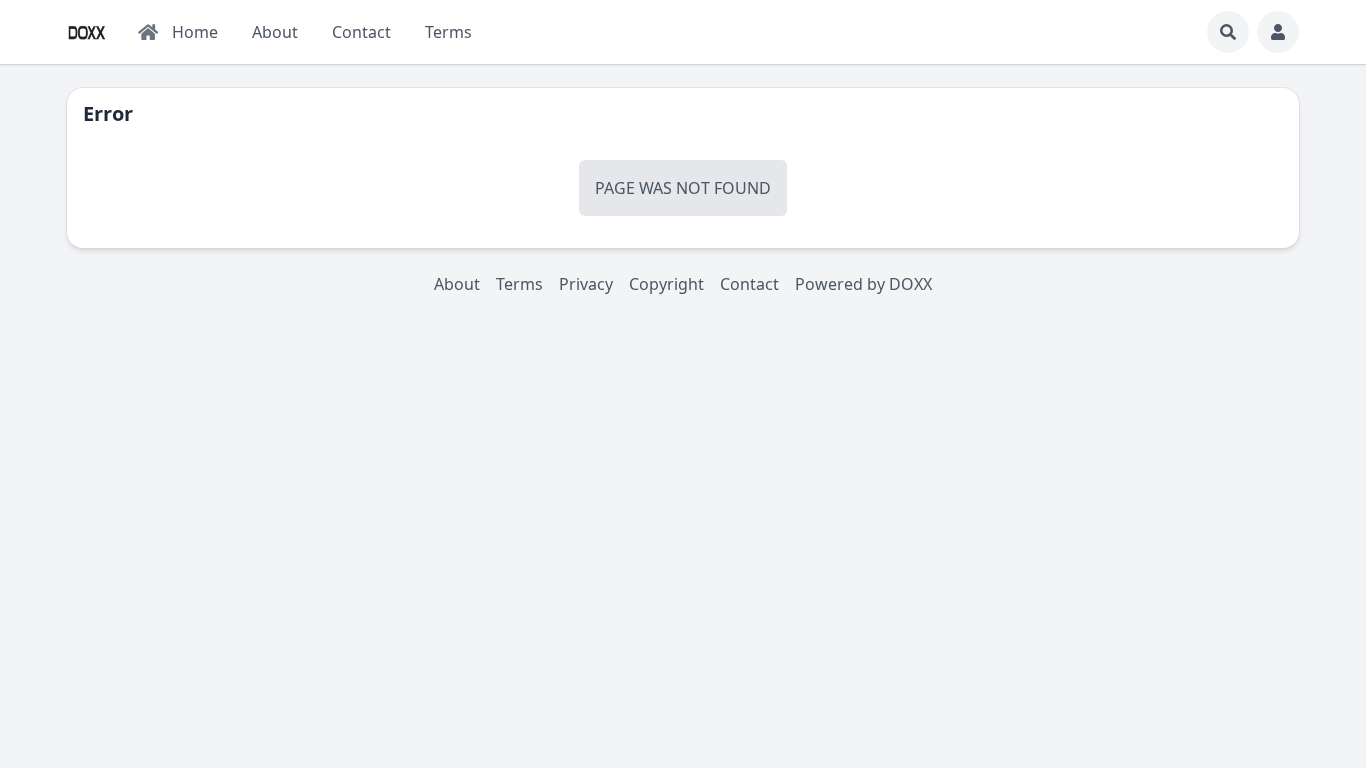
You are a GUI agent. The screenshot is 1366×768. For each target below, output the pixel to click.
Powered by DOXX (863, 284)
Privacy (586, 284)
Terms (519, 284)
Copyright (666, 284)
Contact (749, 284)
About (457, 284)
